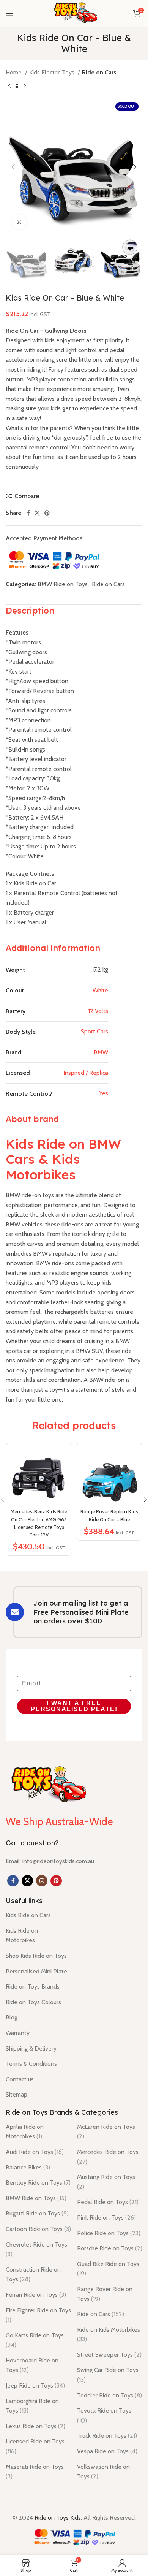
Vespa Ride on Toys (107, 2451)
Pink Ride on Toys (106, 2218)
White (100, 990)
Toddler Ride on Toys (109, 2395)
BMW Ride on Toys (63, 584)
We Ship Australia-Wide (59, 1821)
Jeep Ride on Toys (35, 2385)
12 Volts (98, 1011)
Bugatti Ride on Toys (37, 2213)
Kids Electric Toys (53, 72)
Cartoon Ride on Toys (38, 2229)
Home (14, 72)
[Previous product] (9, 86)
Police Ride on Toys (109, 2233)
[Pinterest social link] (47, 513)
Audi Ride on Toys (35, 2152)
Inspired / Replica (86, 1073)
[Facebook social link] (28, 513)
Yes (104, 1093)
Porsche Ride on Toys (110, 2248)
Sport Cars (94, 1031)
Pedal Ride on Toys (108, 2202)
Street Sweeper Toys (109, 2355)
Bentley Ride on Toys (38, 2183)
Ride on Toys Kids (58, 2518)
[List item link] (50, 1861)
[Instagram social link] (42, 1881)
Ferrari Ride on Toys (36, 2295)
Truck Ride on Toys (107, 2436)
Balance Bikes (28, 2167)
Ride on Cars (99, 72)
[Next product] (25, 86)
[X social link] (37, 513)
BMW (101, 1052)
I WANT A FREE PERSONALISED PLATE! (74, 1706)
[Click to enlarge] (19, 222)
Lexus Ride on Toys (35, 2426)
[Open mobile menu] (9, 13)
